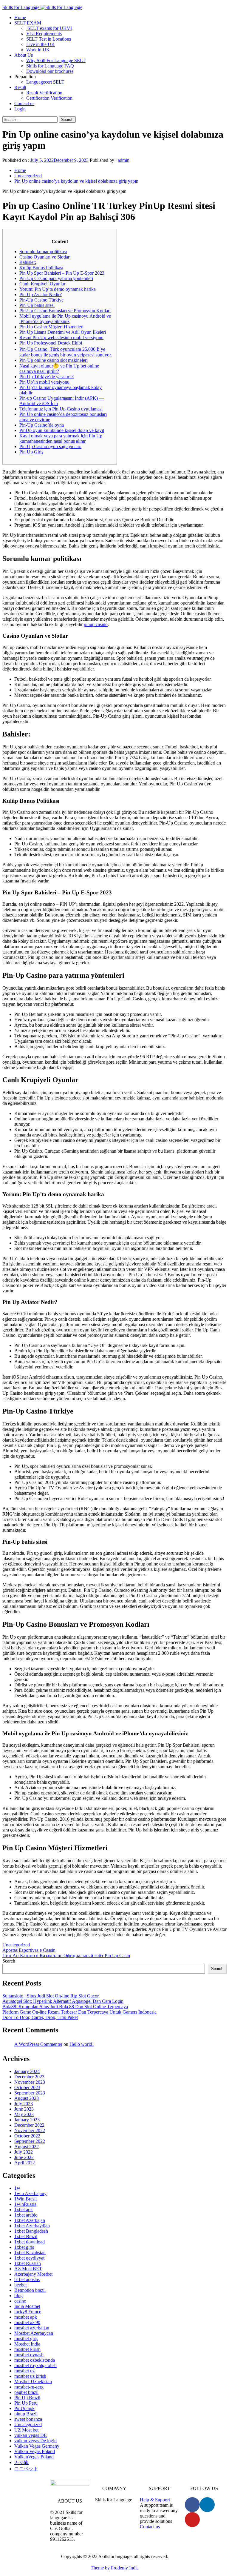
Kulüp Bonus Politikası (41, 268)
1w (17, 2188)
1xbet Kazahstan (30, 2253)
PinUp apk (24, 2408)
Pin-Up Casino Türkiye (41, 300)
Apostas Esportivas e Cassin (29, 1950)
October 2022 (27, 2136)
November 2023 (30, 2082)
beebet (20, 2285)
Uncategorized (16, 1945)
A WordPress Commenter (38, 2044)
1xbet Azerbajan (30, 2220)
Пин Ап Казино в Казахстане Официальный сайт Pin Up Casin (66, 1956)
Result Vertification (44, 93)
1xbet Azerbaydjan (32, 2226)
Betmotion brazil (30, 2290)
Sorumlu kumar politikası (43, 252)
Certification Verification (49, 98)
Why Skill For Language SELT (56, 60)
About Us (24, 55)
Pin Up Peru (26, 2403)
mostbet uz (24, 2371)
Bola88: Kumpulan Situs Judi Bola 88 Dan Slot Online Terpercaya (65, 2007)
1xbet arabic (26, 2215)
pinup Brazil (26, 2414)
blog (18, 2296)
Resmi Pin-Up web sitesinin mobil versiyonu (61, 337)
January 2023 (27, 2120)
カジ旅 (21, 2462)
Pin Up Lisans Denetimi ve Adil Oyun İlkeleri (63, 332)
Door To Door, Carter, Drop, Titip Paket (40, 2017)
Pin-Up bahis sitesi (37, 305)
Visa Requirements (44, 34)
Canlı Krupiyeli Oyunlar (42, 284)
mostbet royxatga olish (35, 2365)
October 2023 (27, 2087)
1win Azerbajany (30, 2193)
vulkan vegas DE (31, 2435)
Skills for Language (21, 7)
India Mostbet (27, 2306)
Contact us (24, 103)
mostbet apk (26, 2317)
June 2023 (24, 2109)
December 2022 (29, 2125)
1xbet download (30, 2242)
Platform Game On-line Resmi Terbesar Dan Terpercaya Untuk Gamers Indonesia (79, 2012)
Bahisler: (28, 262)
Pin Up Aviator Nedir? (41, 294)
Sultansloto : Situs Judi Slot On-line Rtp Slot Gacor (51, 1996)
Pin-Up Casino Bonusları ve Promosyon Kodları (65, 311)
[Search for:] (31, 119)
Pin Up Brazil (27, 2398)
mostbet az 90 (27, 2322)
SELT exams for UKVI (49, 28)
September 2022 (30, 2141)
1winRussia (25, 2204)
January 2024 (27, 2071)
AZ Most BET (28, 2269)
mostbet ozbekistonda (35, 2360)
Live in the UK (41, 44)
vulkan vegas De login (35, 2441)
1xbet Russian (28, 2263)
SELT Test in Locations (49, 39)
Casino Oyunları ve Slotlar (44, 257)
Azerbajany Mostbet (33, 2274)
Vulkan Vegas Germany (37, 2446)
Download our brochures (50, 71)
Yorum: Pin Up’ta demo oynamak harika (58, 289)
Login (20, 109)
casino (20, 2301)
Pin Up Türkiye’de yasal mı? (47, 377)
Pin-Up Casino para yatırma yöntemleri (56, 278)
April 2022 (25, 2163)
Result (20, 87)
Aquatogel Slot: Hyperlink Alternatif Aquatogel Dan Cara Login (63, 2001)
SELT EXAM (28, 23)
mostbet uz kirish (30, 2376)
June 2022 (24, 2157)
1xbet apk (24, 2210)
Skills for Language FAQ (50, 66)
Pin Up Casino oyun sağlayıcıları (50, 446)
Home (20, 17)
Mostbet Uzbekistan (33, 2382)
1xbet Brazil (26, 2236)
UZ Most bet (26, 2430)
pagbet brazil (26, 2392)
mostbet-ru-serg (29, 2387)
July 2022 (24, 2152)
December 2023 (29, 2077)
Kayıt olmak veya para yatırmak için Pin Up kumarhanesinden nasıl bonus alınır (61, 438)
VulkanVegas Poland (34, 2457)
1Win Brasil (25, 2199)
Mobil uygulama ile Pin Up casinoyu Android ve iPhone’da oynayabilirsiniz (65, 319)
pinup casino (96, 624)
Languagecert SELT (45, 82)
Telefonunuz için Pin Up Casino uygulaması (61, 409)
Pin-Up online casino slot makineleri (54, 360)
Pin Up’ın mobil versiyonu (44, 382)
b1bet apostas (27, 2279)
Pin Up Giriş (31, 452)
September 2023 (30, 2093)
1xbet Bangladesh (31, 2231)
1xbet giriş (24, 2247)
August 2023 (27, 2098)
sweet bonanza (28, 2419)
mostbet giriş (26, 2339)
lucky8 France (28, 2312)
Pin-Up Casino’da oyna (42, 425)
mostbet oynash (29, 2355)
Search (9, 1961)
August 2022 (27, 2147)
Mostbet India (27, 2344)
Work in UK (38, 50)
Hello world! (82, 2044)
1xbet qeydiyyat (29, 2258)
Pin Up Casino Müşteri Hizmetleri (51, 327)
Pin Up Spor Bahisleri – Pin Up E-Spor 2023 (62, 273)
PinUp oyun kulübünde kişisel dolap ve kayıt (62, 430)
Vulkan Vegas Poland (35, 2451)
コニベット (26, 2469)
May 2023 (24, 2114)
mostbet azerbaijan (32, 2328)
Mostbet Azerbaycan (34, 2333)
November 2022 (30, 2130)
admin (124, 160)
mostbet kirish (27, 2349)
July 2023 (24, 2104)
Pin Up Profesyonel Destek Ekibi (51, 343)
